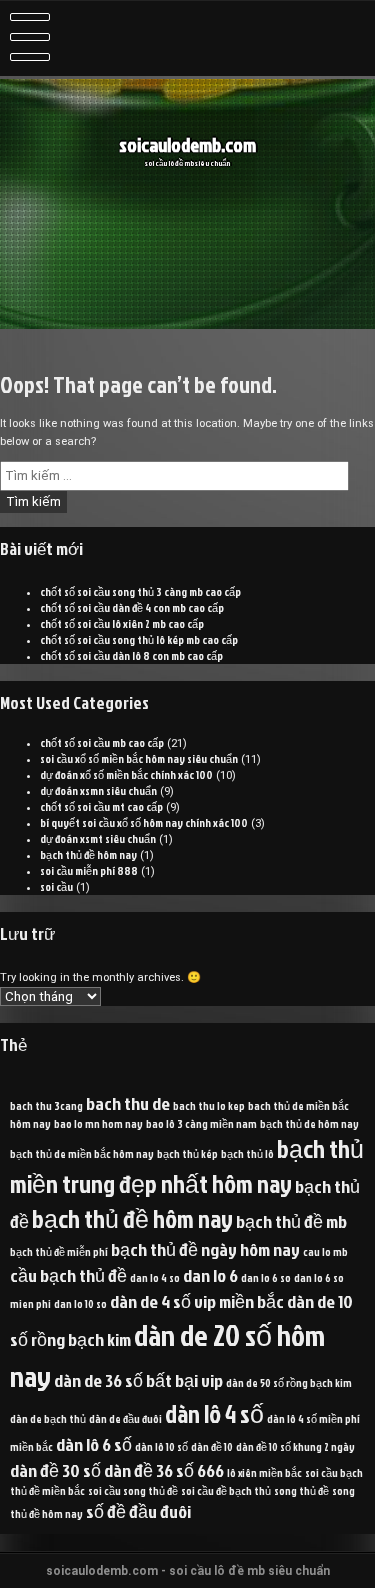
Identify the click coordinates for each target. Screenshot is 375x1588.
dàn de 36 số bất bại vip (138, 1380)
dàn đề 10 (212, 1446)
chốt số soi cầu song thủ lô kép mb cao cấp (139, 640)
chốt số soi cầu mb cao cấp (102, 743)
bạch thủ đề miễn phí (59, 1251)
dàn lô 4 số (214, 1413)
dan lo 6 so (266, 1277)
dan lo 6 (210, 1275)
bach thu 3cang (46, 1105)
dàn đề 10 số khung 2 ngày (295, 1446)
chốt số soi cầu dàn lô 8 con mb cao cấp (131, 656)
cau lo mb (325, 1251)
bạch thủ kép (187, 1153)
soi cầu (56, 887)
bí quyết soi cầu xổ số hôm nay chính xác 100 (144, 823)
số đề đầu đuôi (138, 1511)
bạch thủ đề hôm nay (88, 855)
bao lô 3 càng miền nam (201, 1123)
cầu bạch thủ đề (68, 1275)
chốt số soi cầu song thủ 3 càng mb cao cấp (140, 592)
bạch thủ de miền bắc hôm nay (82, 1153)
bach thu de (128, 1103)
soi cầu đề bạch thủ (226, 1490)
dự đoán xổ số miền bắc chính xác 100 (126, 775)
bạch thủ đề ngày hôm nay (205, 1249)
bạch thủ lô (247, 1153)
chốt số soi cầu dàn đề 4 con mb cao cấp (132, 608)
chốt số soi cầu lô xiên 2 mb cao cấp (122, 624)
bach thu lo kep (209, 1105)
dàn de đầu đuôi (125, 1418)
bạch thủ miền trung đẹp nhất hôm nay (187, 1166)
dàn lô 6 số (94, 1444)
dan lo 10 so (80, 1303)
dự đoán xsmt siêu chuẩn (98, 839)
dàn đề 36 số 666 (164, 1470)
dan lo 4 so (155, 1277)
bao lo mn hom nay (98, 1123)
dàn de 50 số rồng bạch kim (289, 1382)
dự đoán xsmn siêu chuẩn (98, 791)
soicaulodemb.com (187, 145)
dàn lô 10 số (161, 1446)
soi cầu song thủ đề (133, 1490)
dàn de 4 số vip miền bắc (197, 1301)
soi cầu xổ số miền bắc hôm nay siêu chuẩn (139, 759)
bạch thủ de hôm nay (309, 1123)
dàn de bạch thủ (48, 1418)
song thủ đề (301, 1490)
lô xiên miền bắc (264, 1472)
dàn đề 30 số (55, 1470)
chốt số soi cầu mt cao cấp (101, 807)
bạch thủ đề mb (291, 1221)
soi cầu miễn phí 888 (89, 871)
